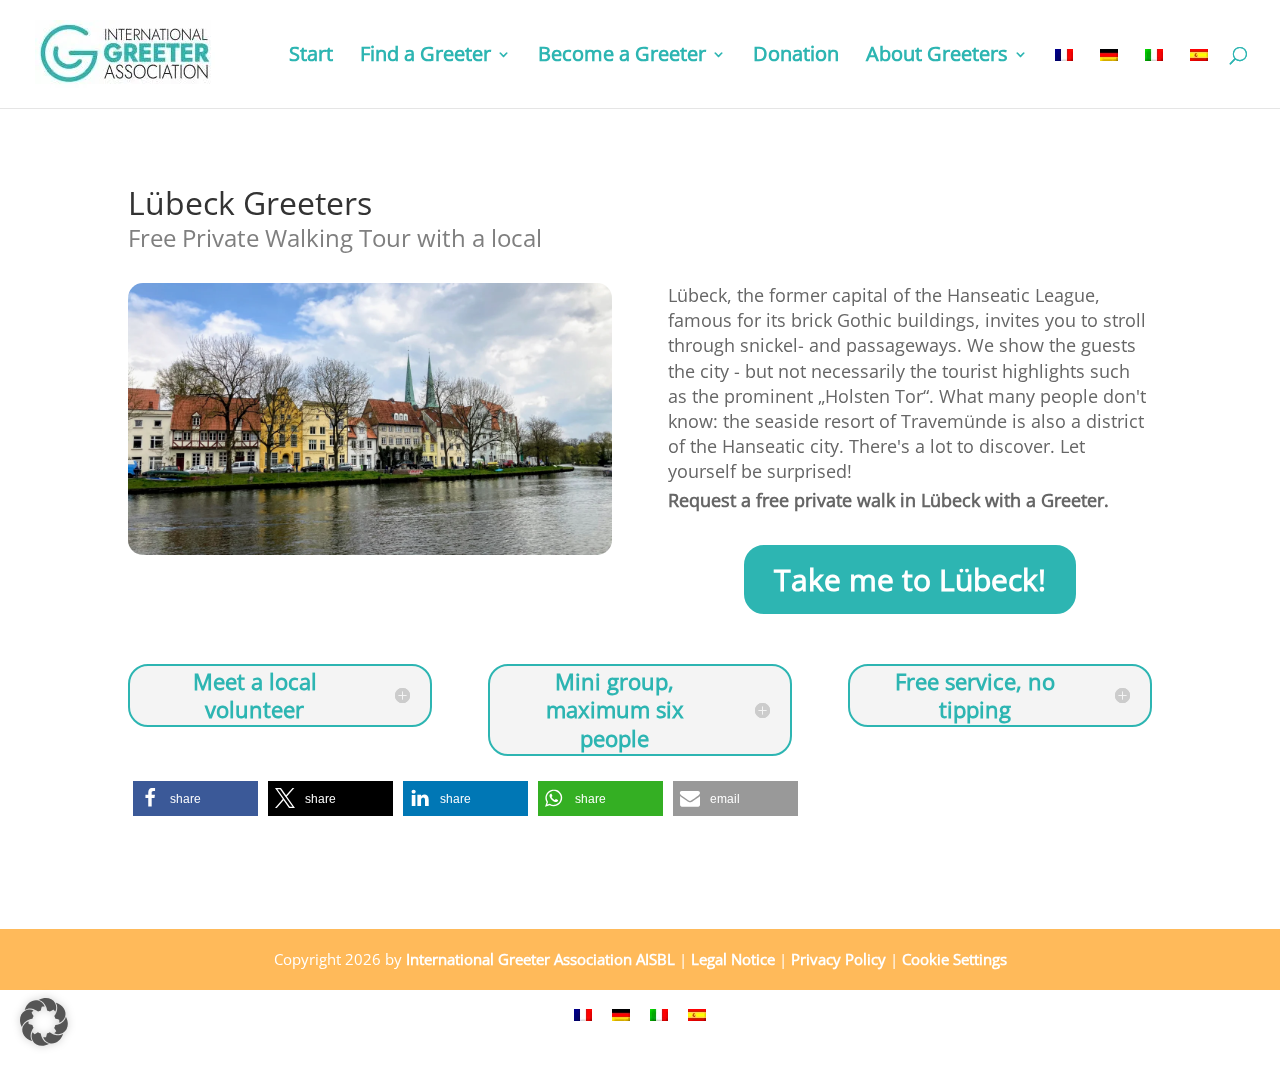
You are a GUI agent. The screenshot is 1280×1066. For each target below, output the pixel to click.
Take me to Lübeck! (910, 579)
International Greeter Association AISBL (540, 959)
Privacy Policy (838, 959)
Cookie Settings (954, 959)
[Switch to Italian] (1154, 77)
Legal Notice (733, 959)
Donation (796, 57)
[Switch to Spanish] (1199, 77)
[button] (195, 798)
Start (311, 57)
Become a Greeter (622, 57)
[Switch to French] (1064, 77)
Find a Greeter (425, 57)
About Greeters (937, 57)
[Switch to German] (1109, 77)
